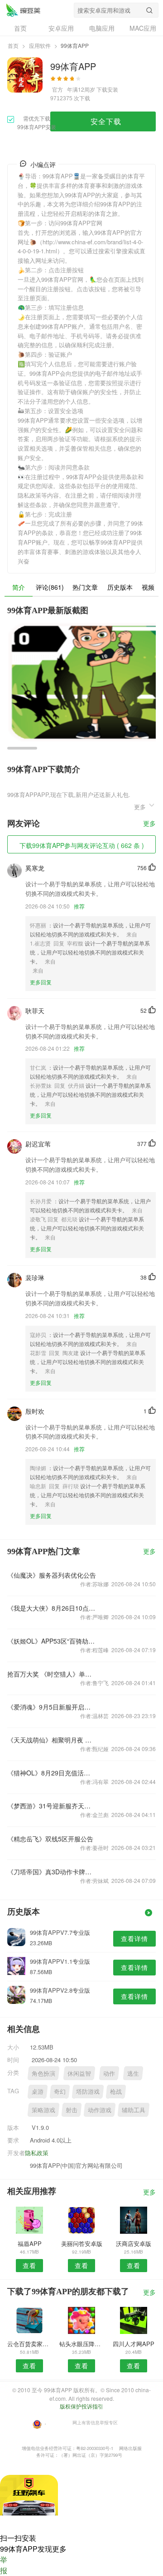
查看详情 (134, 1938)
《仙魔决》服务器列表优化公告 (52, 1575)
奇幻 (60, 2091)
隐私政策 (37, 2153)
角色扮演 (43, 2073)
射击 (72, 2110)
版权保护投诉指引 (81, 2406)
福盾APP (30, 2243)
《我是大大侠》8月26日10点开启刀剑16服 (52, 1608)
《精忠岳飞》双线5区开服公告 (50, 1839)
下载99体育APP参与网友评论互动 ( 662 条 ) (82, 845)
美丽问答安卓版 (82, 2243)
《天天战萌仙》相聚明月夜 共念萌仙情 (52, 1740)
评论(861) (50, 587)
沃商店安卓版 (134, 2243)
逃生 (133, 2073)
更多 (149, 824)
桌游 (38, 2091)
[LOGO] (23, 10)
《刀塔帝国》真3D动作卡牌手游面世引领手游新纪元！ (52, 1872)
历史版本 (120, 587)
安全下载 (106, 121)
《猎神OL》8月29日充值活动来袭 (52, 1773)
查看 (29, 2265)
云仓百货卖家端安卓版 (29, 2344)
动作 (109, 2073)
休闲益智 (79, 2073)
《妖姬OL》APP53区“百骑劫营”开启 (52, 1641)
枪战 (116, 2091)
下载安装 (107, 89)
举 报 (4, 2565)
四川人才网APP (134, 2344)
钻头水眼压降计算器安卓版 (81, 2344)
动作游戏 (100, 2110)
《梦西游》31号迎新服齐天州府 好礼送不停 (52, 1806)
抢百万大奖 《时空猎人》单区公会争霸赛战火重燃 (52, 1674)
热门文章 (85, 587)
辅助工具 (134, 2110)
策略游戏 (43, 2110)
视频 (148, 587)
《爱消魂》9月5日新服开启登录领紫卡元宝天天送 (52, 1707)
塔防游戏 (88, 2091)
